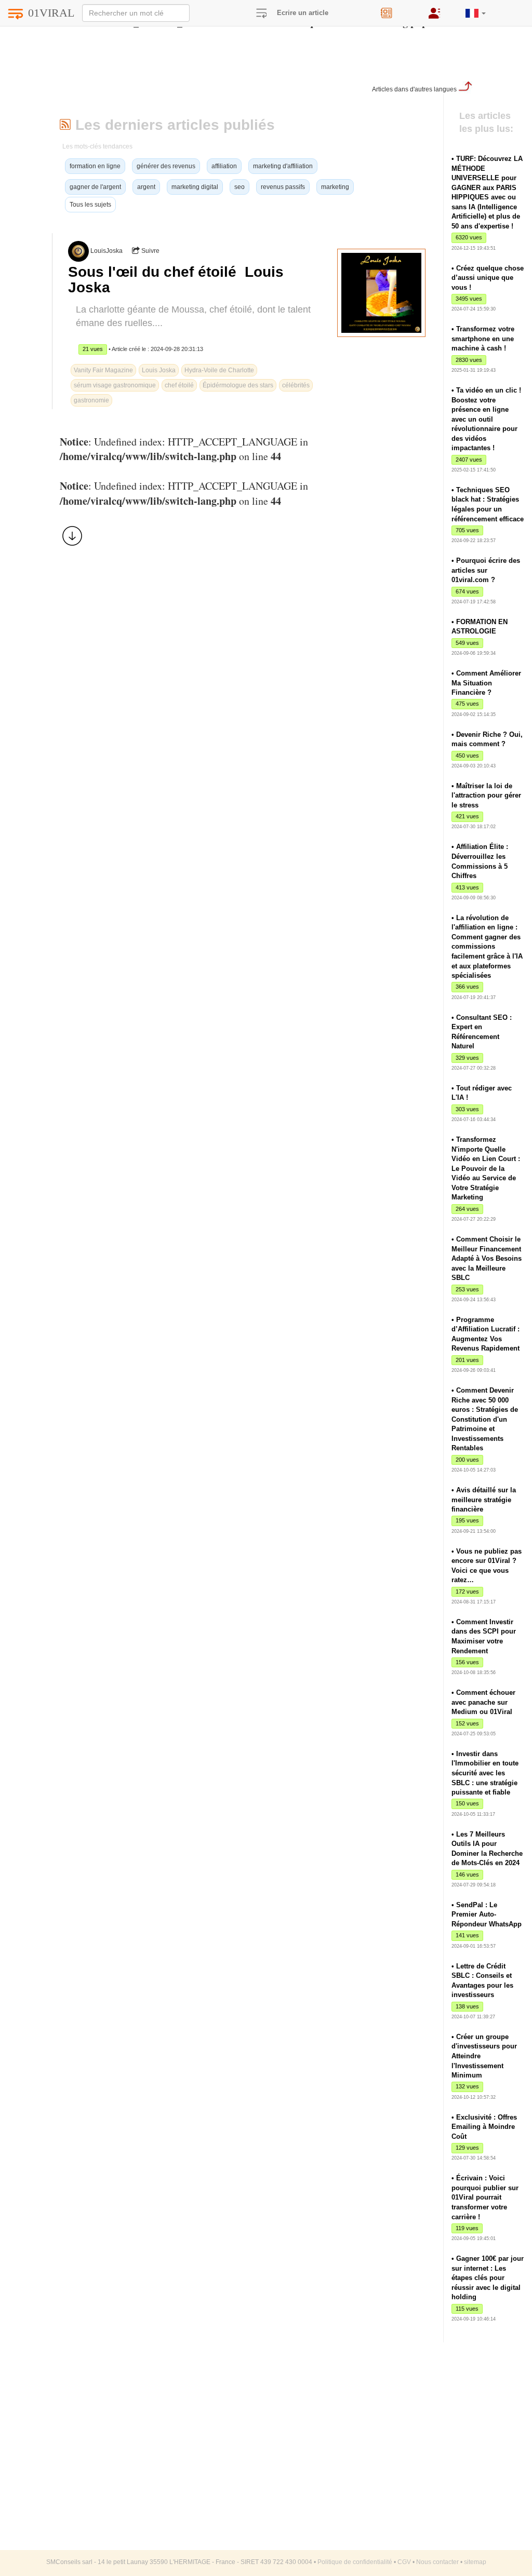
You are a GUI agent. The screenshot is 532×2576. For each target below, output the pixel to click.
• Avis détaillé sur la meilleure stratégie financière (484, 1500)
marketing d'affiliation (283, 166)
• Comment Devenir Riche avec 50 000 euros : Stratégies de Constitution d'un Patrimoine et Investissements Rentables (485, 1419)
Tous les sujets (90, 205)
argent (146, 187)
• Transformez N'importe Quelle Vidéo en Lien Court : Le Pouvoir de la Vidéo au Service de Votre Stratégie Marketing (486, 1168)
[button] (476, 9)
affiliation (224, 166)
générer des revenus (166, 166)
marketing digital (195, 187)
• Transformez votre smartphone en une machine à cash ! (483, 339)
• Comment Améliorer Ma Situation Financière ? (486, 683)
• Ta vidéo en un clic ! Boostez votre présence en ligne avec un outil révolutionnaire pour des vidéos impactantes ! (486, 419)
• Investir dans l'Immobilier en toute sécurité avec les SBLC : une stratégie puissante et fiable (485, 1773)
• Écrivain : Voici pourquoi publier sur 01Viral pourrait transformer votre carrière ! (485, 2197)
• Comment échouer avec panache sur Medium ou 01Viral (483, 1702)
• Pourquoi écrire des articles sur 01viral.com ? (486, 570)
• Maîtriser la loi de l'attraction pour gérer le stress (486, 795)
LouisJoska (107, 251)
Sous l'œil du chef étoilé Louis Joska (176, 280)
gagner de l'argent (95, 187)
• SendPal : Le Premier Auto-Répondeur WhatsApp (487, 1914)
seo (240, 187)
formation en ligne (95, 166)
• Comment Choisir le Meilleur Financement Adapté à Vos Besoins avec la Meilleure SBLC (487, 1258)
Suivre (150, 251)
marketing (335, 187)
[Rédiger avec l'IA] (397, 10)
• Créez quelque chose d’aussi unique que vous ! (488, 278)
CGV (404, 2562)
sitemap (475, 2562)
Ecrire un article (303, 13)
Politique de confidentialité (355, 2562)
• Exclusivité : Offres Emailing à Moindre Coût (484, 2127)
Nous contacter (437, 2562)
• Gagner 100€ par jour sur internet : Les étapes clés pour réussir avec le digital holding (488, 2278)
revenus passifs (283, 187)
